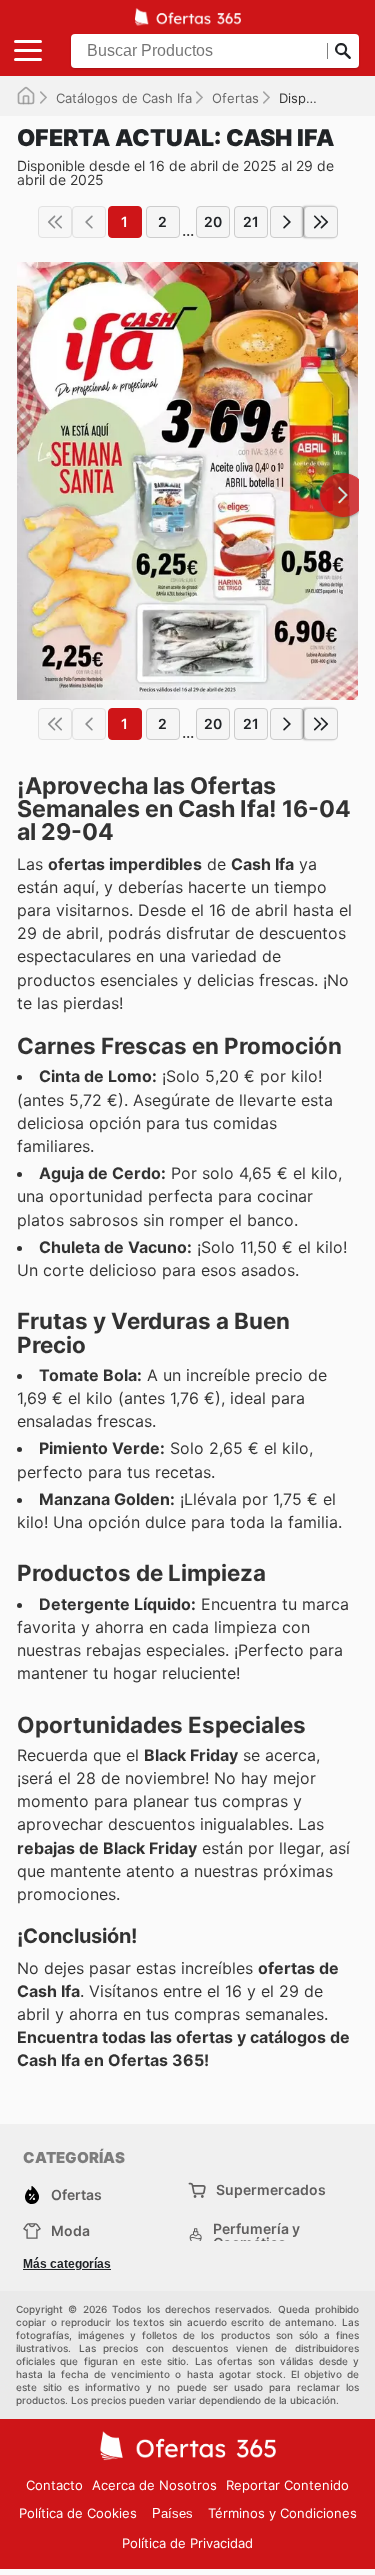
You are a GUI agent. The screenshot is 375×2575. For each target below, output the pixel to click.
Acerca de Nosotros (154, 2485)
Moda (70, 2230)
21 (251, 221)
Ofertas (235, 98)
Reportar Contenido (287, 2485)
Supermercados (271, 2189)
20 (213, 221)
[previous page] (89, 222)
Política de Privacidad (187, 2543)
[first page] (55, 222)
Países (172, 2513)
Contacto (54, 2485)
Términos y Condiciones (282, 2513)
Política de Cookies (78, 2513)
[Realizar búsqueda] (343, 51)
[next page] (287, 222)
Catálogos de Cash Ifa (124, 98)
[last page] (321, 222)
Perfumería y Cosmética (256, 2236)
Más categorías (67, 2264)
